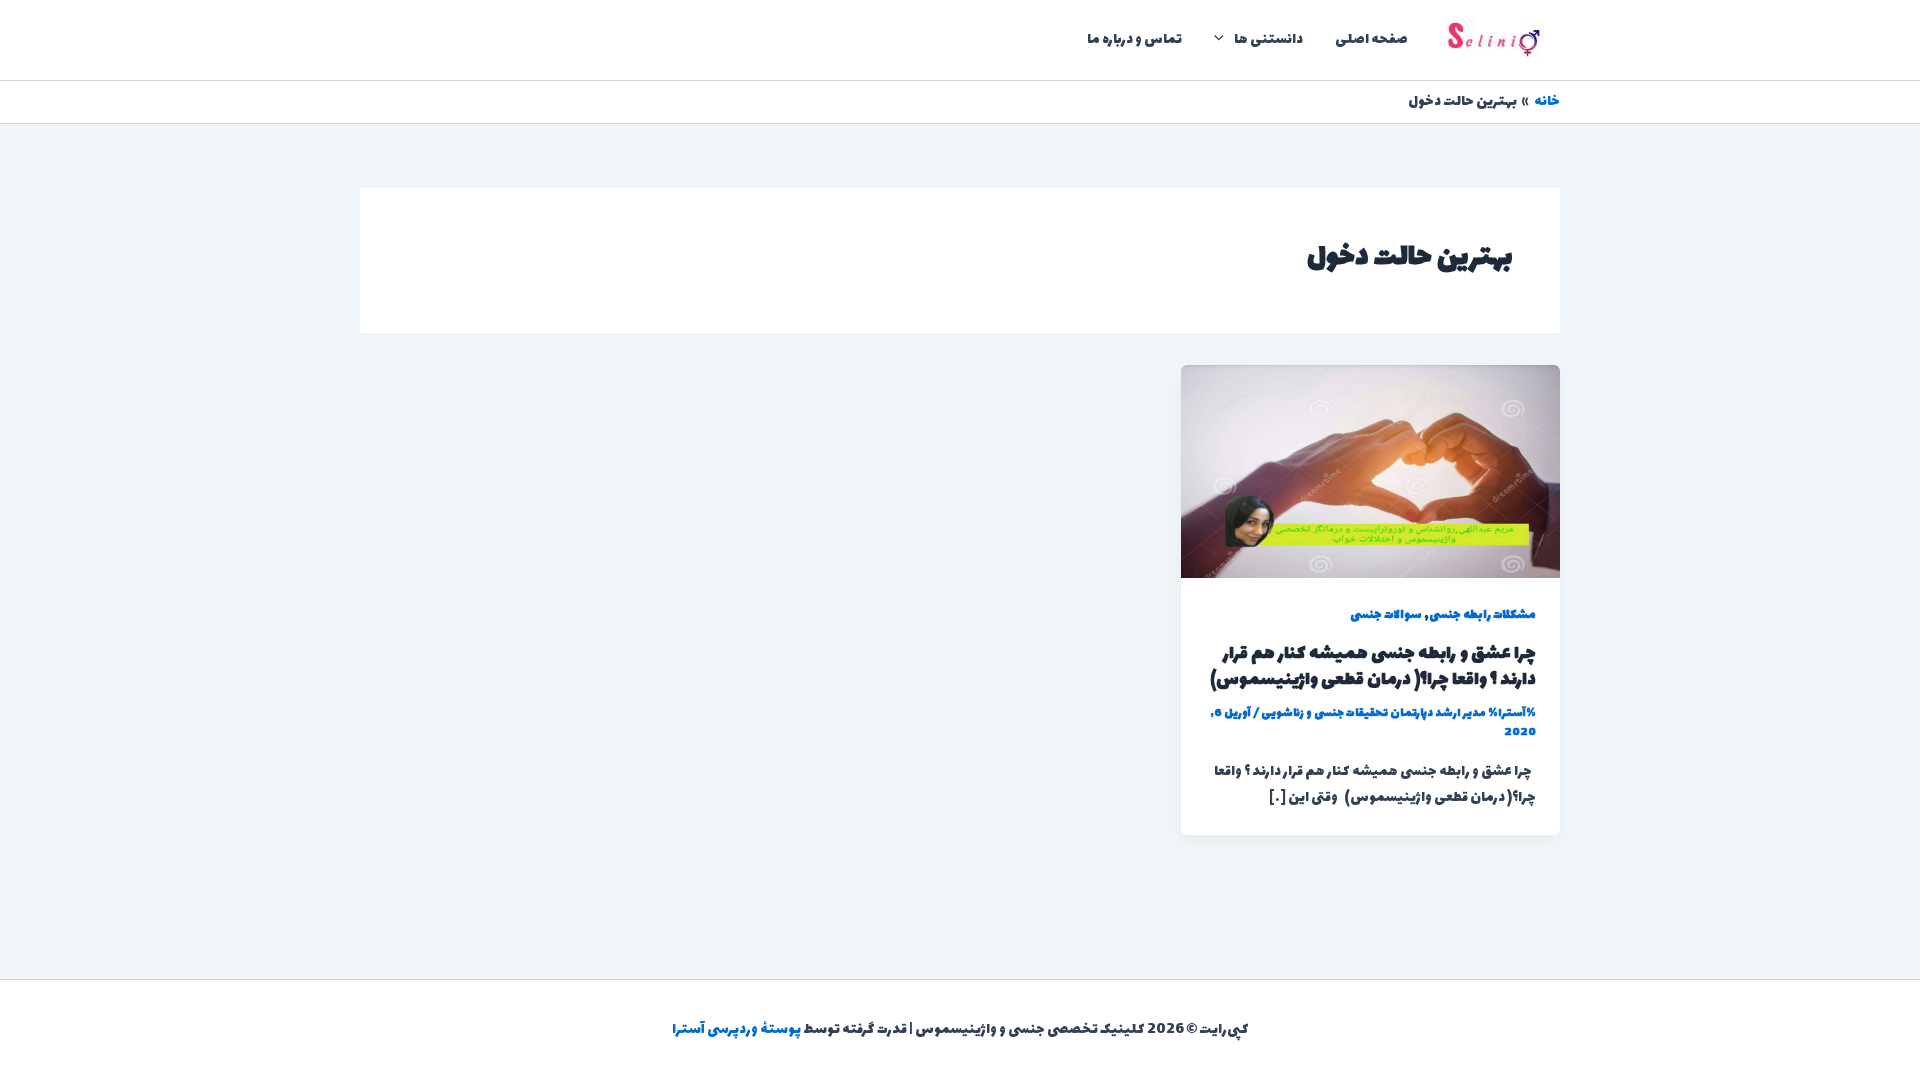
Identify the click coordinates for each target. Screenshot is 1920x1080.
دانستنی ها (1268, 39)
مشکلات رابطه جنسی (1482, 615)
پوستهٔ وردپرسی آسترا (736, 1029)
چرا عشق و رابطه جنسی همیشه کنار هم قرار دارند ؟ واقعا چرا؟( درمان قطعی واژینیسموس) (1373, 667)
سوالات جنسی (1386, 615)
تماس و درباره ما (1134, 39)
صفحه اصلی (1371, 39)
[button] (1224, 40)
